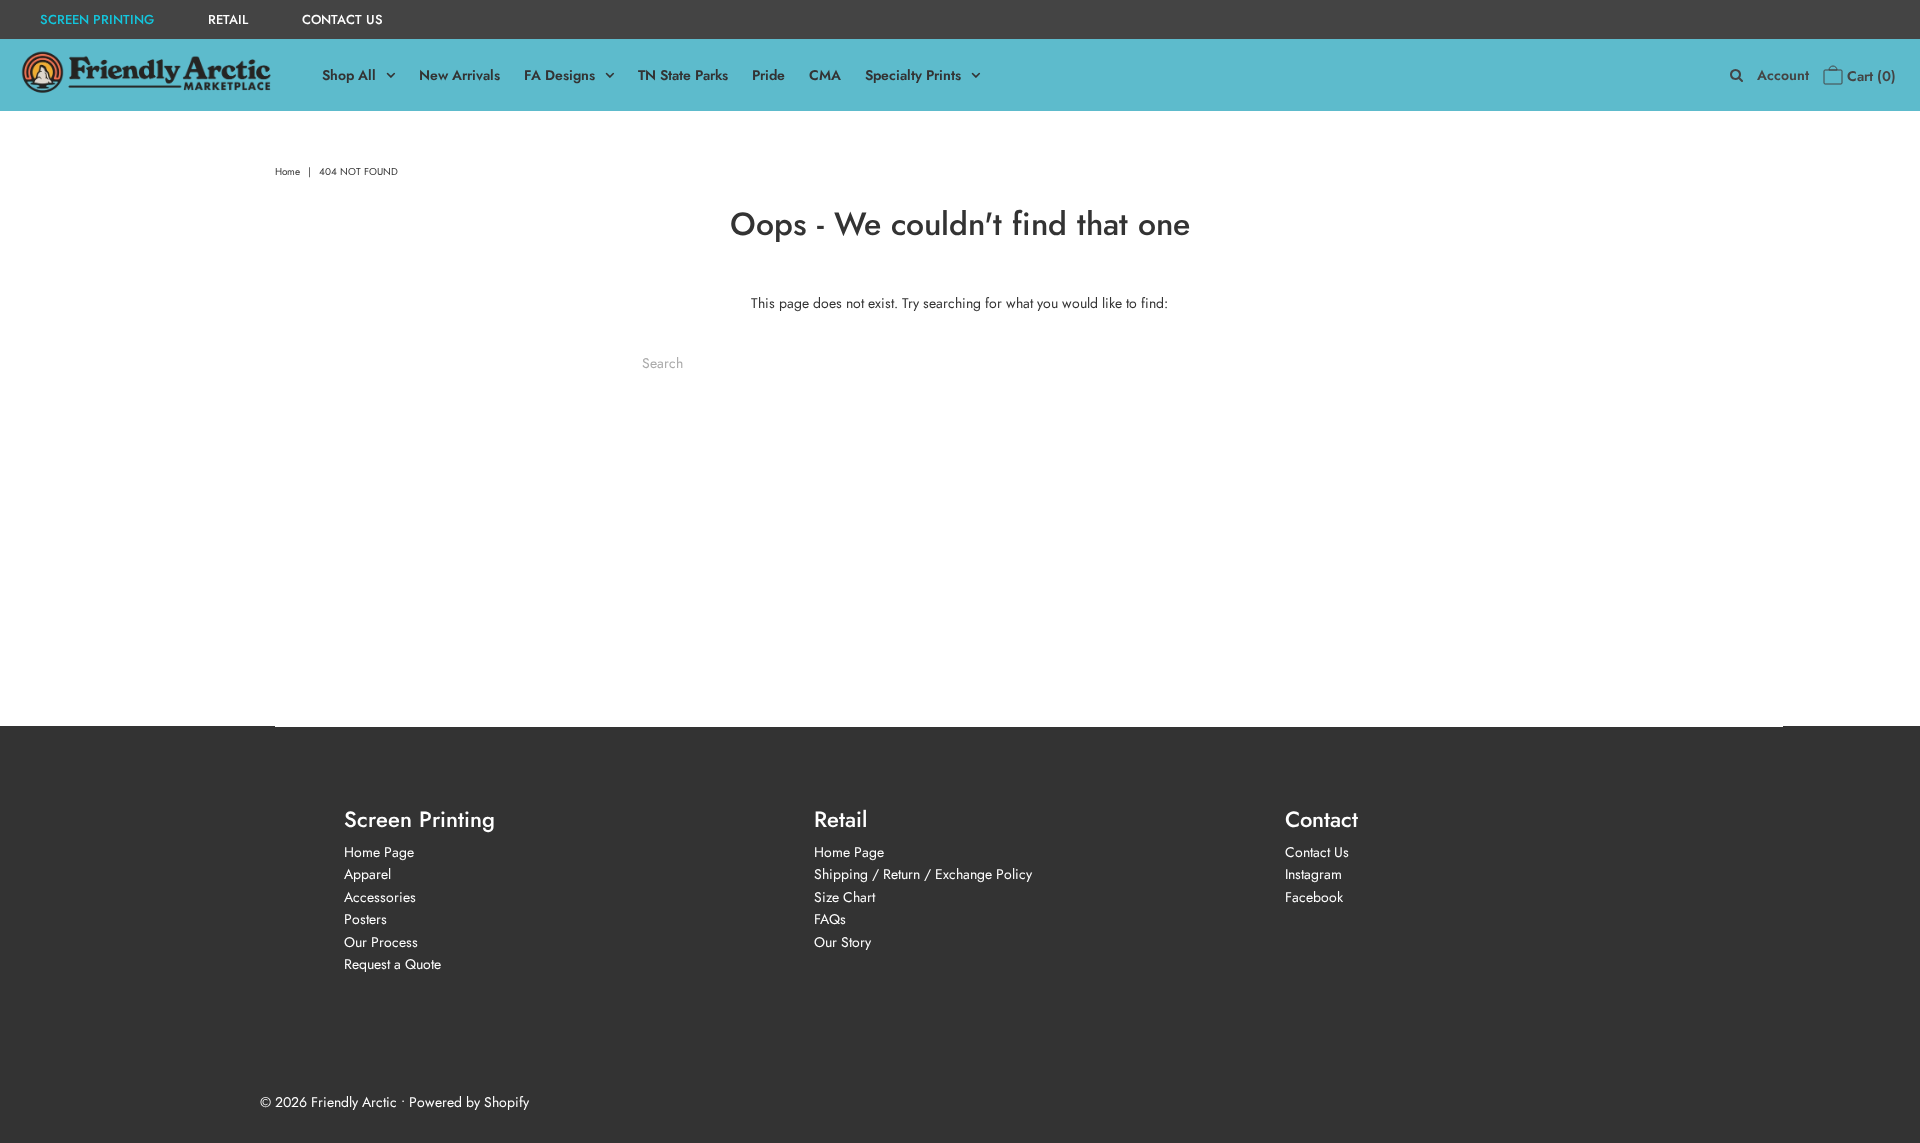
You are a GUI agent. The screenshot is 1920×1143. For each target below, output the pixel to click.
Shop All (349, 75)
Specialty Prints (913, 75)
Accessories (380, 897)
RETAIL (228, 19)
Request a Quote (392, 964)
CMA (825, 75)
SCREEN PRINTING (97, 19)
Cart (1869, 76)
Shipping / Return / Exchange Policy (923, 874)
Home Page (379, 852)
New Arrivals (459, 75)
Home (287, 171)
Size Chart (844, 897)
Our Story (842, 942)
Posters (365, 919)
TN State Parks (683, 75)
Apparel (367, 874)
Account (1783, 75)
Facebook (1314, 897)
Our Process (381, 942)
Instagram (1313, 874)
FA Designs (559, 75)
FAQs (830, 919)
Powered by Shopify (469, 1102)
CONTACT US (342, 19)
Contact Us (1317, 852)
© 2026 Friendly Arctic (328, 1102)
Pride (768, 75)
